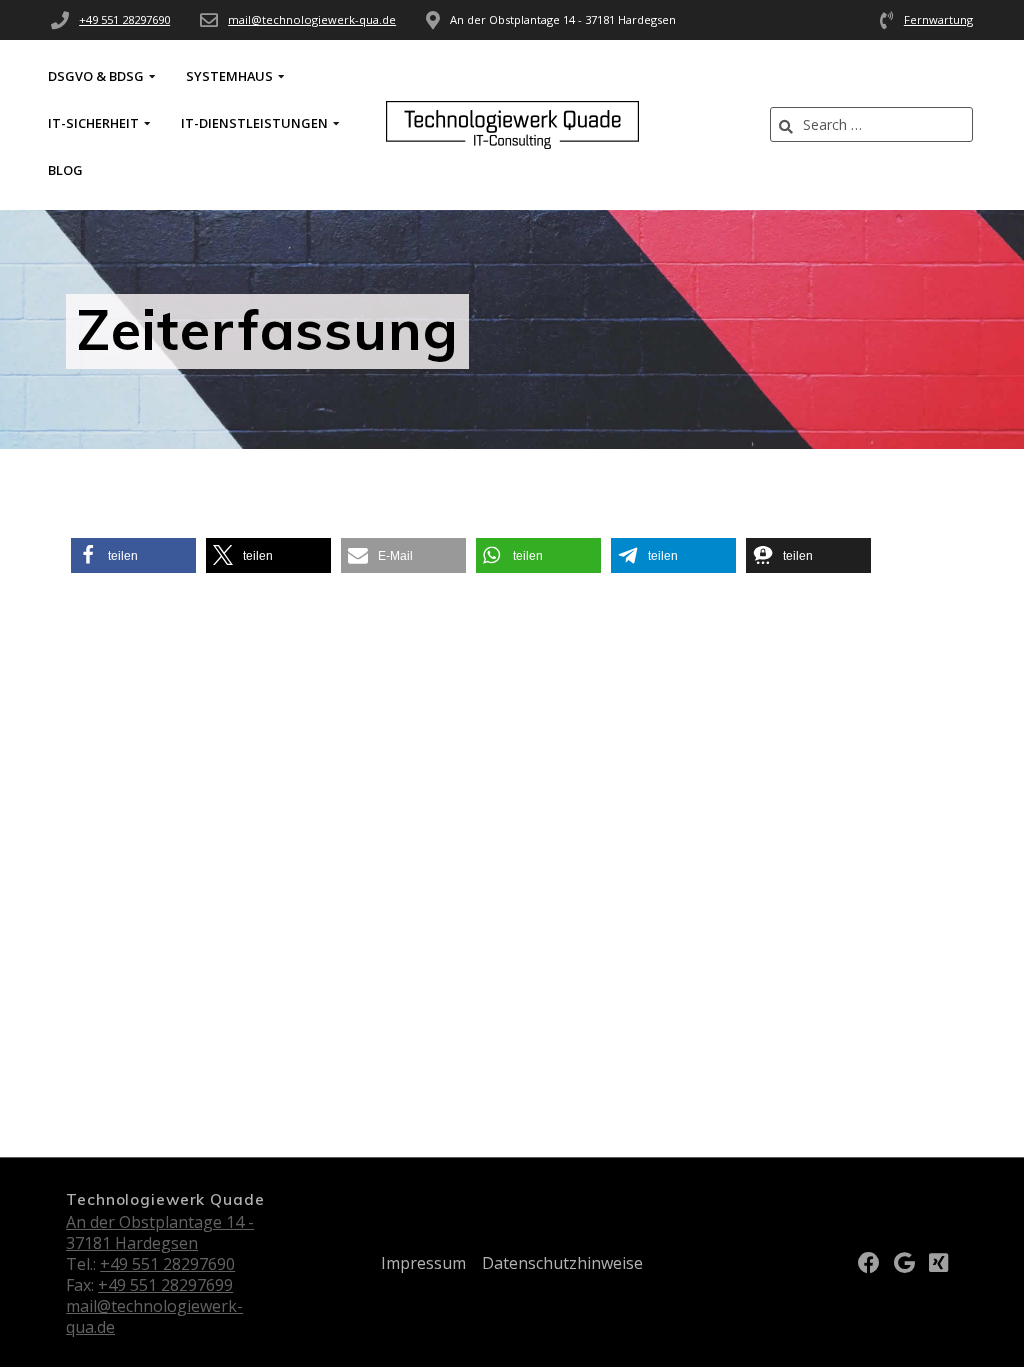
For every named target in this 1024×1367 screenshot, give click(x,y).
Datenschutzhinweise (562, 1263)
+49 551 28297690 (124, 19)
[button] (133, 555)
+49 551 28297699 (165, 1285)
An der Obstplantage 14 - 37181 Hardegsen (160, 1232)
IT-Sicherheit (93, 123)
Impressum (423, 1263)
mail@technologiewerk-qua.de (312, 19)
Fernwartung (938, 19)
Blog (65, 170)
